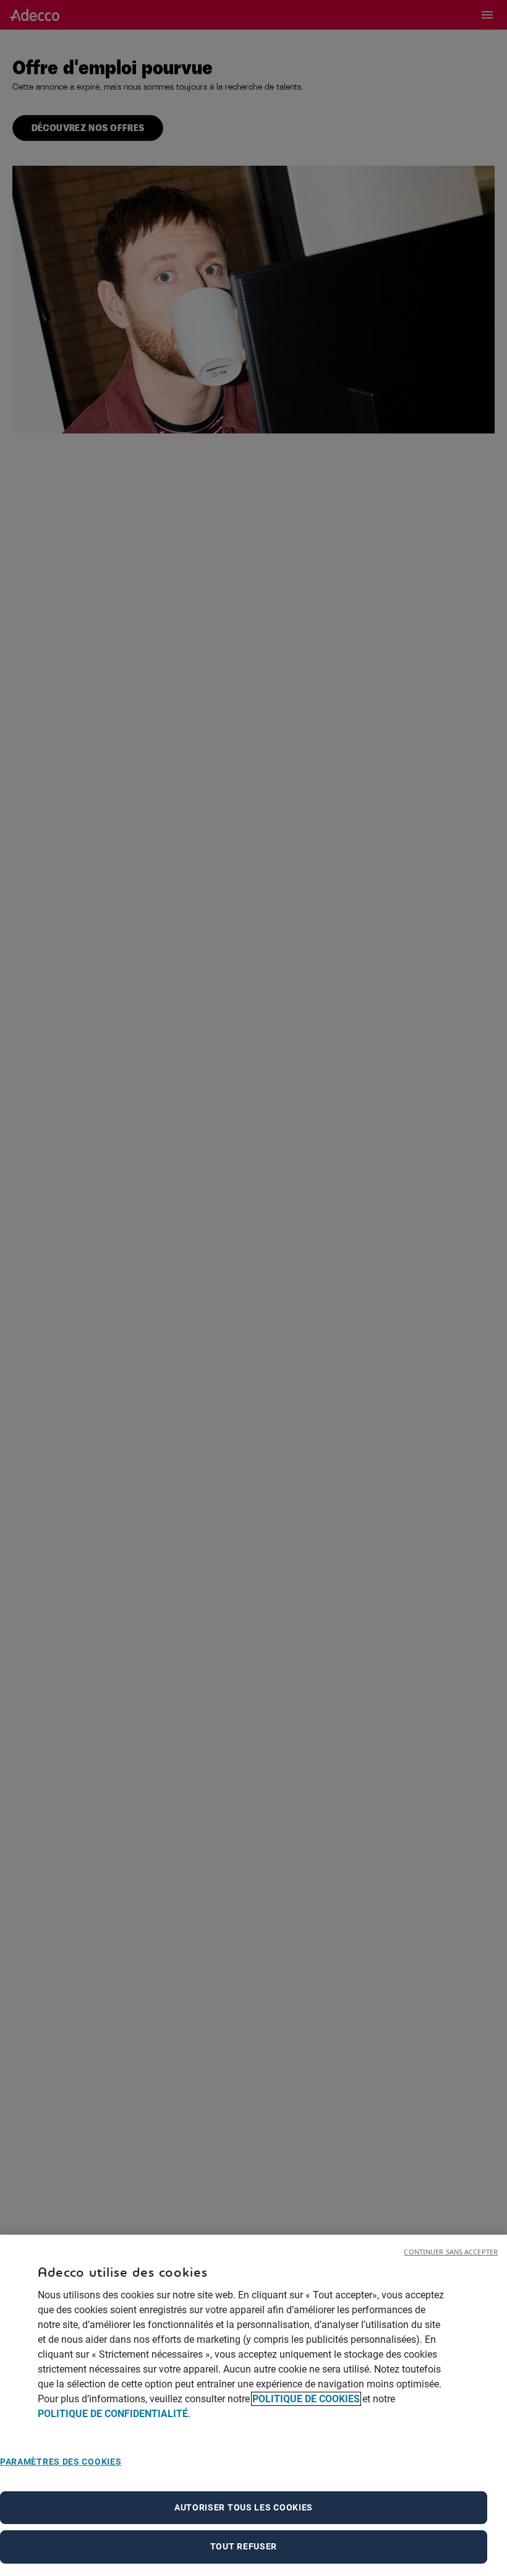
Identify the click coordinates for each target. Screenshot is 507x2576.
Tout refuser (244, 2546)
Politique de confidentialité (113, 2414)
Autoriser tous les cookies (244, 2507)
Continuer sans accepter (451, 2252)
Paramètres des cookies (61, 2462)
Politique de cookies (306, 2399)
